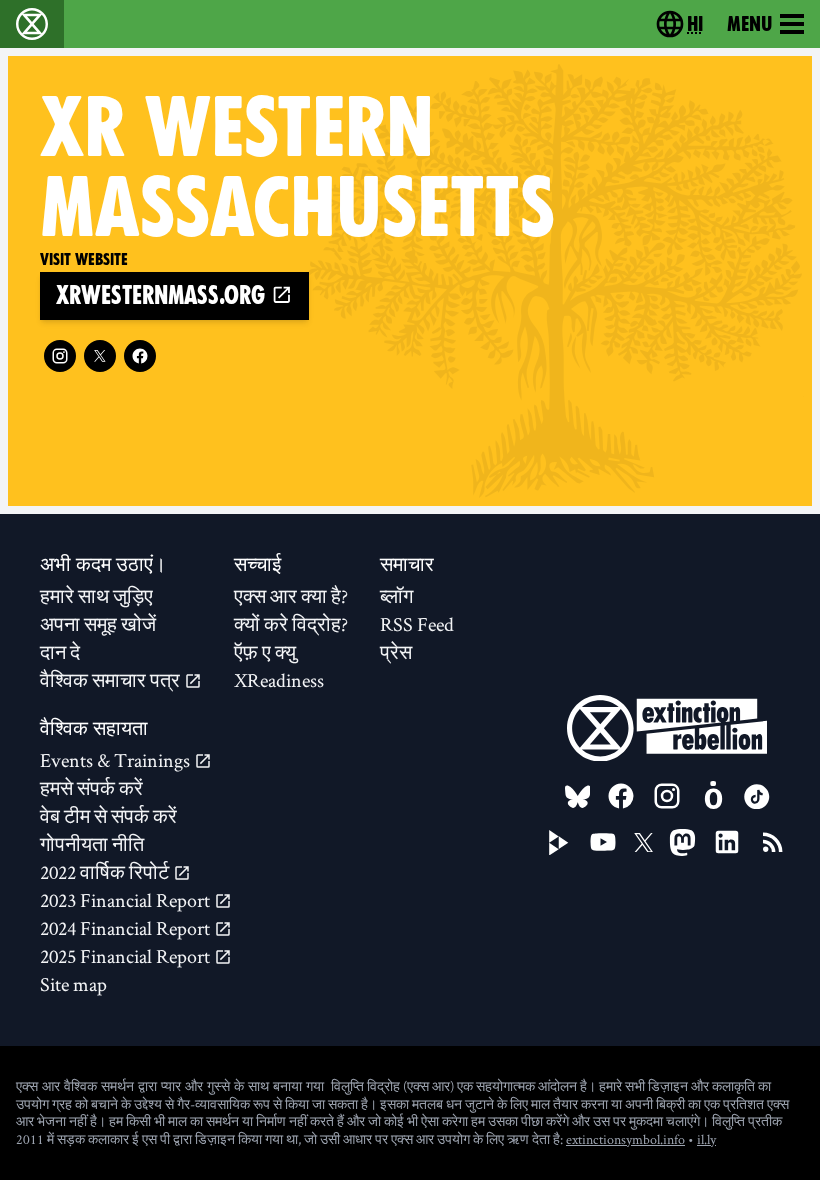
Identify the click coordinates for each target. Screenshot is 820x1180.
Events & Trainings (117, 760)
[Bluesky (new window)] (578, 797)
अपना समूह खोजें (98, 624)
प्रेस (396, 652)
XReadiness (279, 680)
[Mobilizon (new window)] (713, 796)
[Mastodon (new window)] (682, 842)
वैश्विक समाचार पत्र (112, 680)
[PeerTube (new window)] (559, 843)
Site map (73, 984)
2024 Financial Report (127, 928)
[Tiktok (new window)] (757, 797)
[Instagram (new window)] (60, 356)
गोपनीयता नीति (92, 844)
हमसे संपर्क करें (91, 788)
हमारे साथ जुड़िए (96, 596)
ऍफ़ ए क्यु (265, 652)
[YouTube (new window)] (603, 842)
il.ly (706, 1139)
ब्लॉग (396, 596)
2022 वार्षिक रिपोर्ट (106, 872)
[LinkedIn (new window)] (727, 842)
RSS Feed (417, 624)
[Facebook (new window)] (140, 356)
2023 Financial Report (127, 900)
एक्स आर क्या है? (291, 596)
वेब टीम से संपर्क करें (108, 816)
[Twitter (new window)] (100, 356)
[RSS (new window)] (773, 842)
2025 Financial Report (127, 956)
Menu (749, 24)
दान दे (60, 652)
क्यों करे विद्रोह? (291, 624)
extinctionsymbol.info (625, 1139)
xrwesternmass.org (163, 295)
